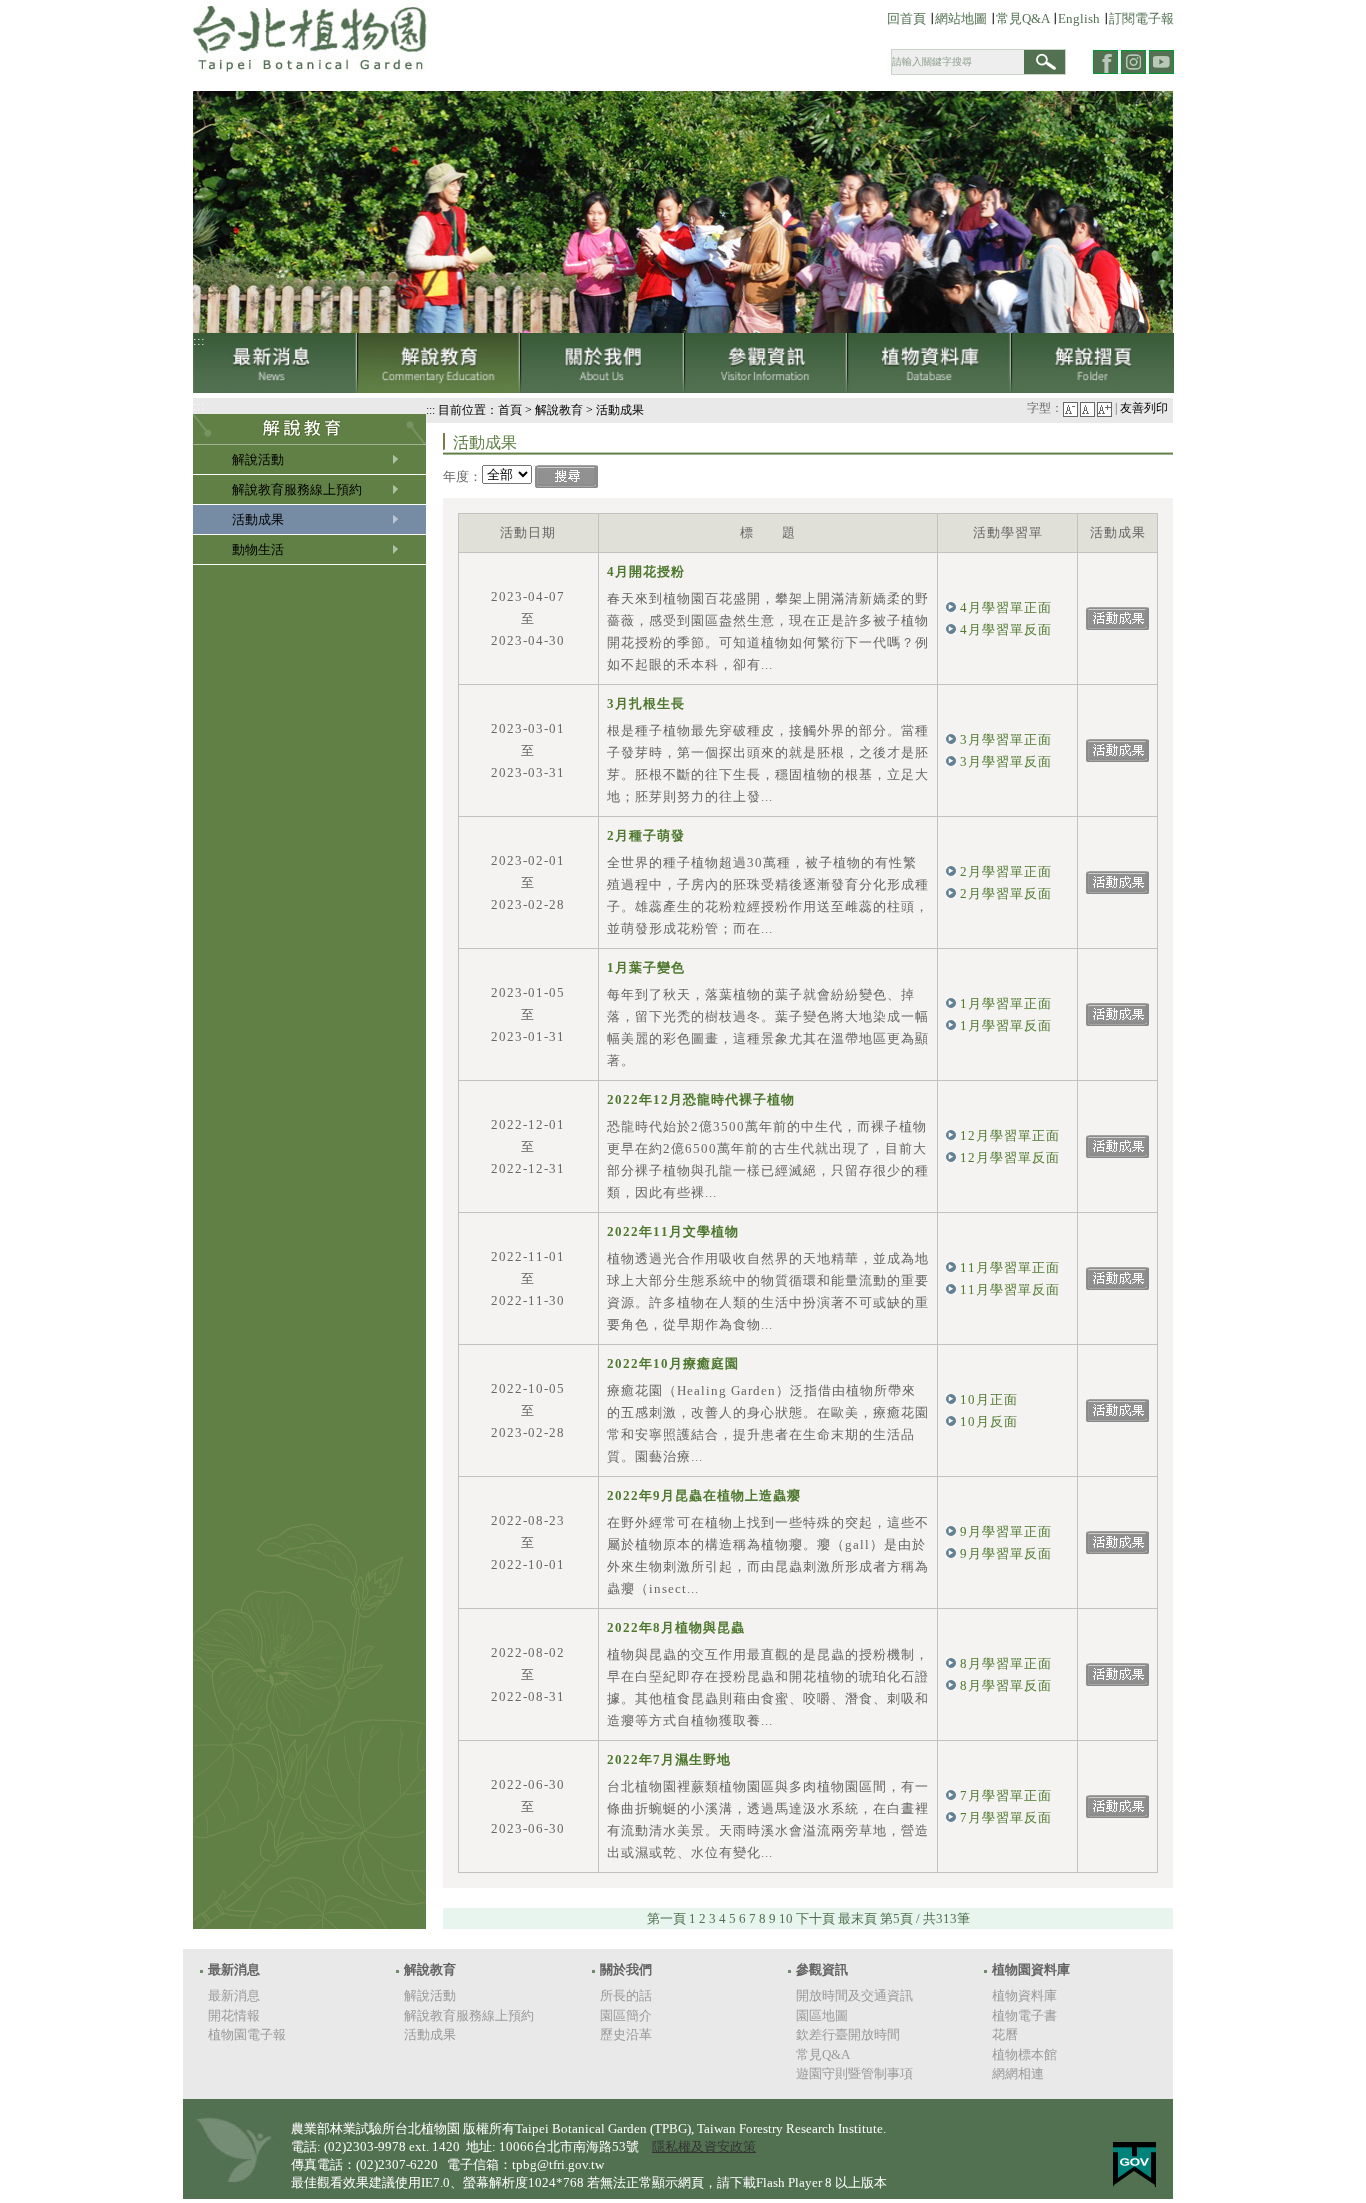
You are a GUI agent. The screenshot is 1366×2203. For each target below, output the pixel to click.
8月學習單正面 (1006, 1663)
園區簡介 (626, 2015)
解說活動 (258, 459)
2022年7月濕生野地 (669, 1759)
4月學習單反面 (1006, 629)
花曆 (1005, 2034)
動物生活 (258, 549)
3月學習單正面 (1006, 739)
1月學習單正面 (1006, 1003)
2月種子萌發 (646, 835)
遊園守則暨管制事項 (854, 2073)
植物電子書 (1024, 2015)
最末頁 (857, 1918)
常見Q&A (1024, 18)
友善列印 (1144, 408)
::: (199, 340)
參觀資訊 (766, 363)
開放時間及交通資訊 (854, 1995)
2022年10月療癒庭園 (673, 1363)
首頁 (510, 410)
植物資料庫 (929, 363)
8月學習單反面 (1006, 1685)
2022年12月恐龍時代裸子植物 (701, 1099)
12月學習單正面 (1010, 1135)
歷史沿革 (626, 2034)
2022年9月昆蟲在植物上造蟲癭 (704, 1495)
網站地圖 (961, 18)
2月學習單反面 (1006, 893)
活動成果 (258, 519)
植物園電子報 (247, 2034)
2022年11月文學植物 (673, 1231)
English (1079, 18)
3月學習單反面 (1006, 761)
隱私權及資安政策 (704, 2146)
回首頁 (906, 18)
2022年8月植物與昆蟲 (676, 1627)
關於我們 (602, 363)
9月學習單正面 (1006, 1531)
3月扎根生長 (646, 703)
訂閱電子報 (1141, 18)
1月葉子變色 (646, 967)
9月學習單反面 (1006, 1553)
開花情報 (234, 2015)
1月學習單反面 (1006, 1025)
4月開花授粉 (646, 571)
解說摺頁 (1093, 363)
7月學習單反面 (1006, 1817)
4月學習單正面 (1006, 607)
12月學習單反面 (1010, 1157)
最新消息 (275, 363)
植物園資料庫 (1031, 1969)
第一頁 (666, 1918)
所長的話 (626, 1995)
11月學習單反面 (1010, 1289)
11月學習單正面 (1010, 1267)
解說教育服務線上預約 (297, 489)
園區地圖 (822, 2015)
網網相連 (1018, 2073)
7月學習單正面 (1006, 1795)
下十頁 (815, 1918)
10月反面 (989, 1421)
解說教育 (439, 363)
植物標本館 (1024, 2054)
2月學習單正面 (1006, 871)
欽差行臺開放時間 (848, 2034)
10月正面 (989, 1399)
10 (786, 1918)
